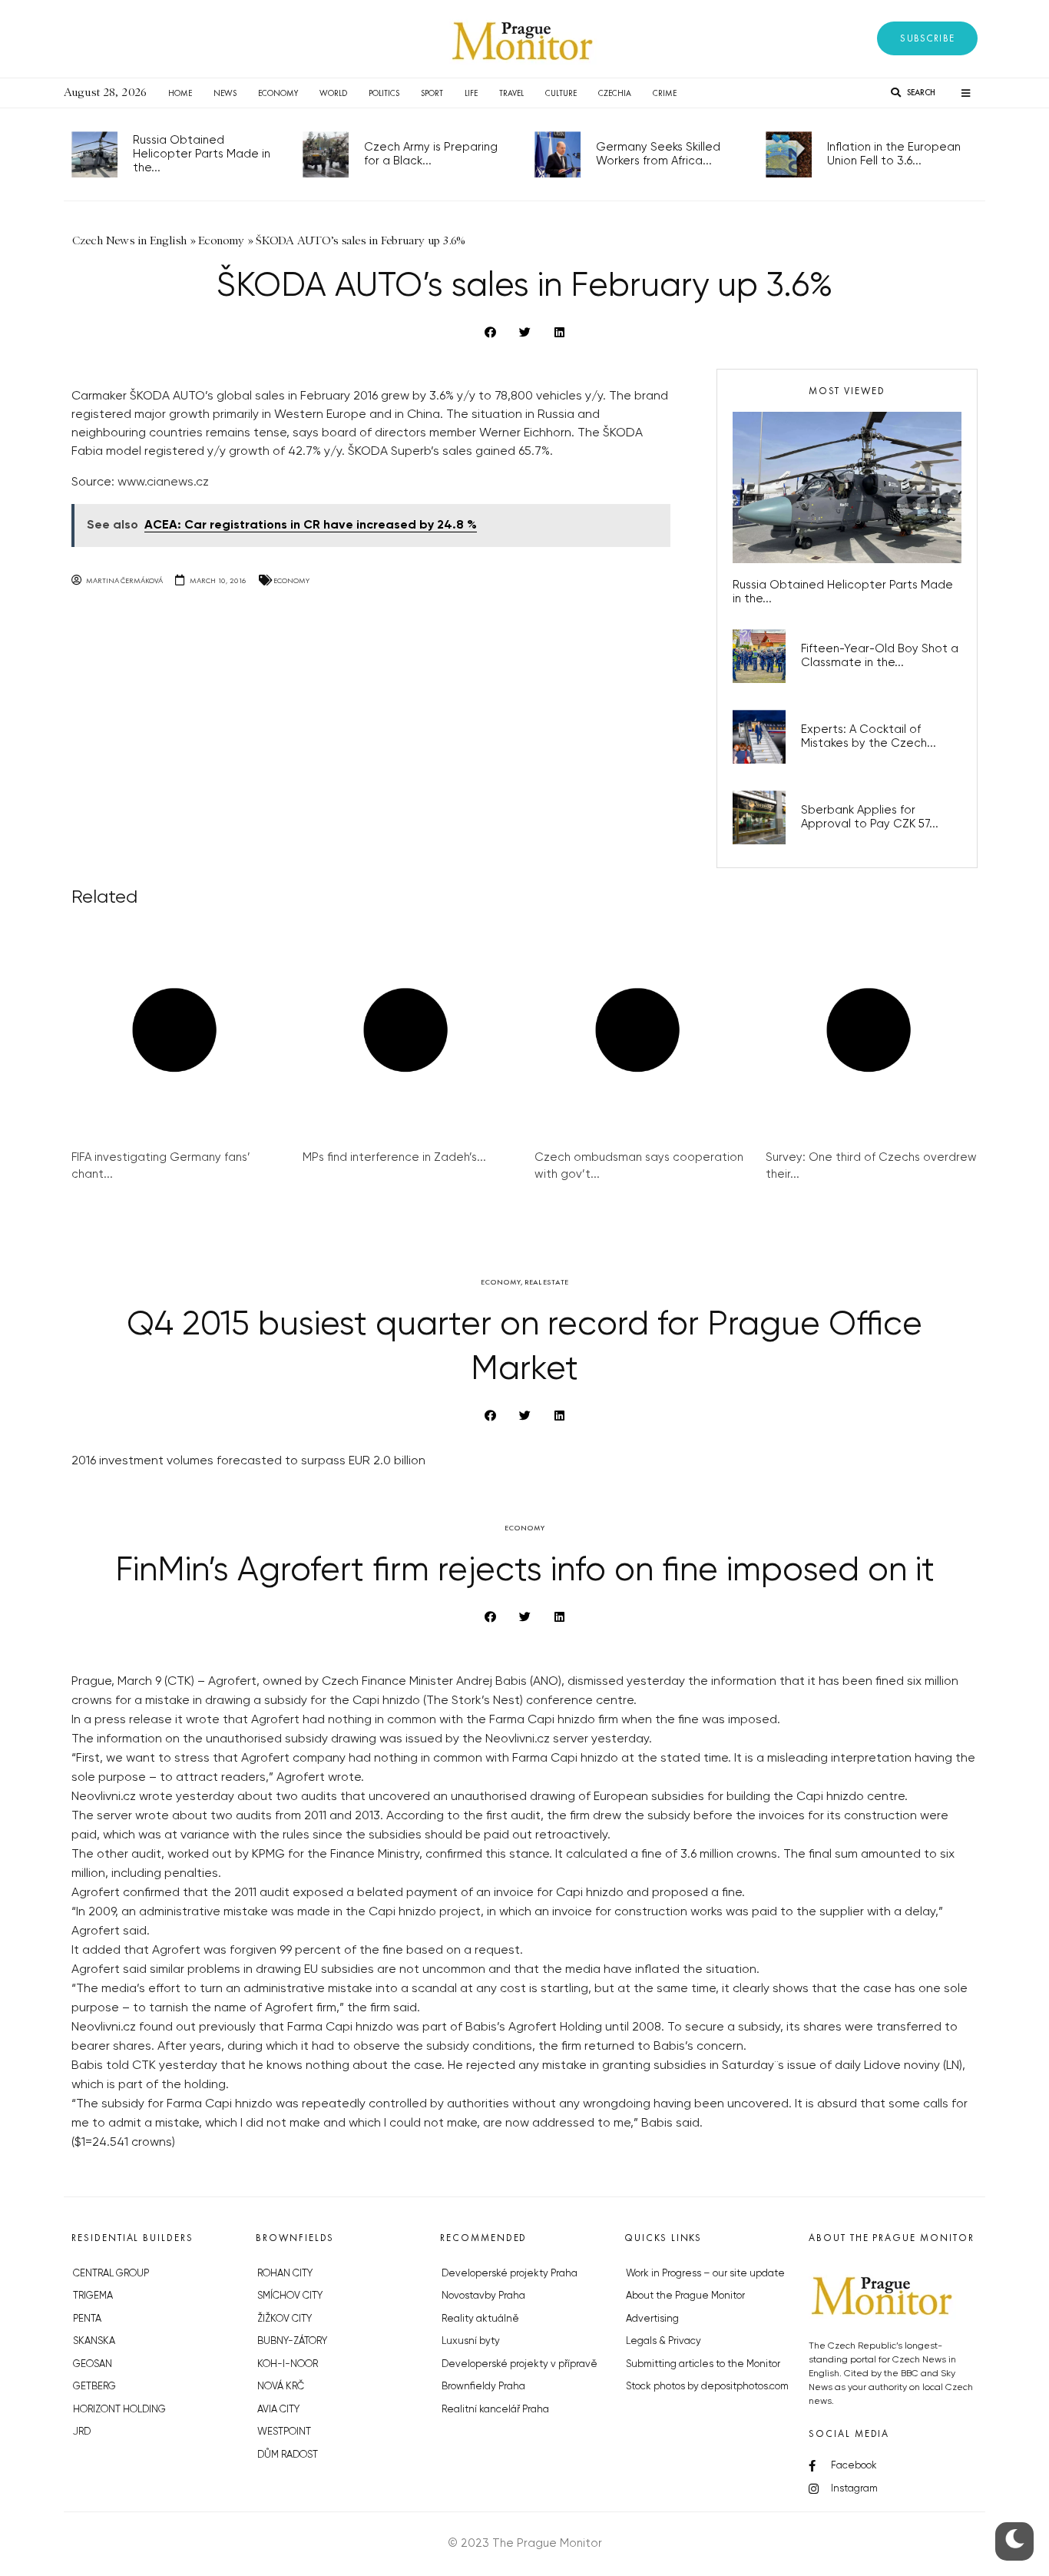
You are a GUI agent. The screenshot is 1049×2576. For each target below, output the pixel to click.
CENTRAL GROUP (111, 2274)
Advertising (652, 2319)
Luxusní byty (471, 2341)
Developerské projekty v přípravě (520, 2364)
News (225, 93)
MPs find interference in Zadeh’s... (394, 1157)
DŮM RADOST (288, 2455)
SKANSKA (94, 2341)
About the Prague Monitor (685, 2296)
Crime (665, 93)
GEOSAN (93, 2364)
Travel (511, 93)
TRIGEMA (93, 2296)
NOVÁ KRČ (281, 2387)
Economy (278, 93)
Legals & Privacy (663, 2341)
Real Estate (546, 1282)
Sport (432, 93)
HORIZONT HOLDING (119, 2410)
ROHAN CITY (285, 2274)
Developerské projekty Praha (510, 2274)
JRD (82, 2432)
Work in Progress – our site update (705, 2274)
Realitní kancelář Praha (495, 2410)
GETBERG (94, 2387)
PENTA (87, 2319)
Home (180, 93)
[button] (927, 38)
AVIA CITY (278, 2410)
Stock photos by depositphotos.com (707, 2387)
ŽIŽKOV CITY (285, 2319)
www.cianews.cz (163, 482)
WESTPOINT (284, 2432)
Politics (384, 93)
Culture (561, 93)
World (333, 93)
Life (471, 93)
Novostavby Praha (483, 2296)
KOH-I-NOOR (288, 2364)
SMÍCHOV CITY (290, 2296)
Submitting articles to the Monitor (703, 2364)
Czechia (615, 93)
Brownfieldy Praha (483, 2387)
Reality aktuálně (480, 2319)
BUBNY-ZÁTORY (292, 2341)
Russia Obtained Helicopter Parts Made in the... (202, 154)
